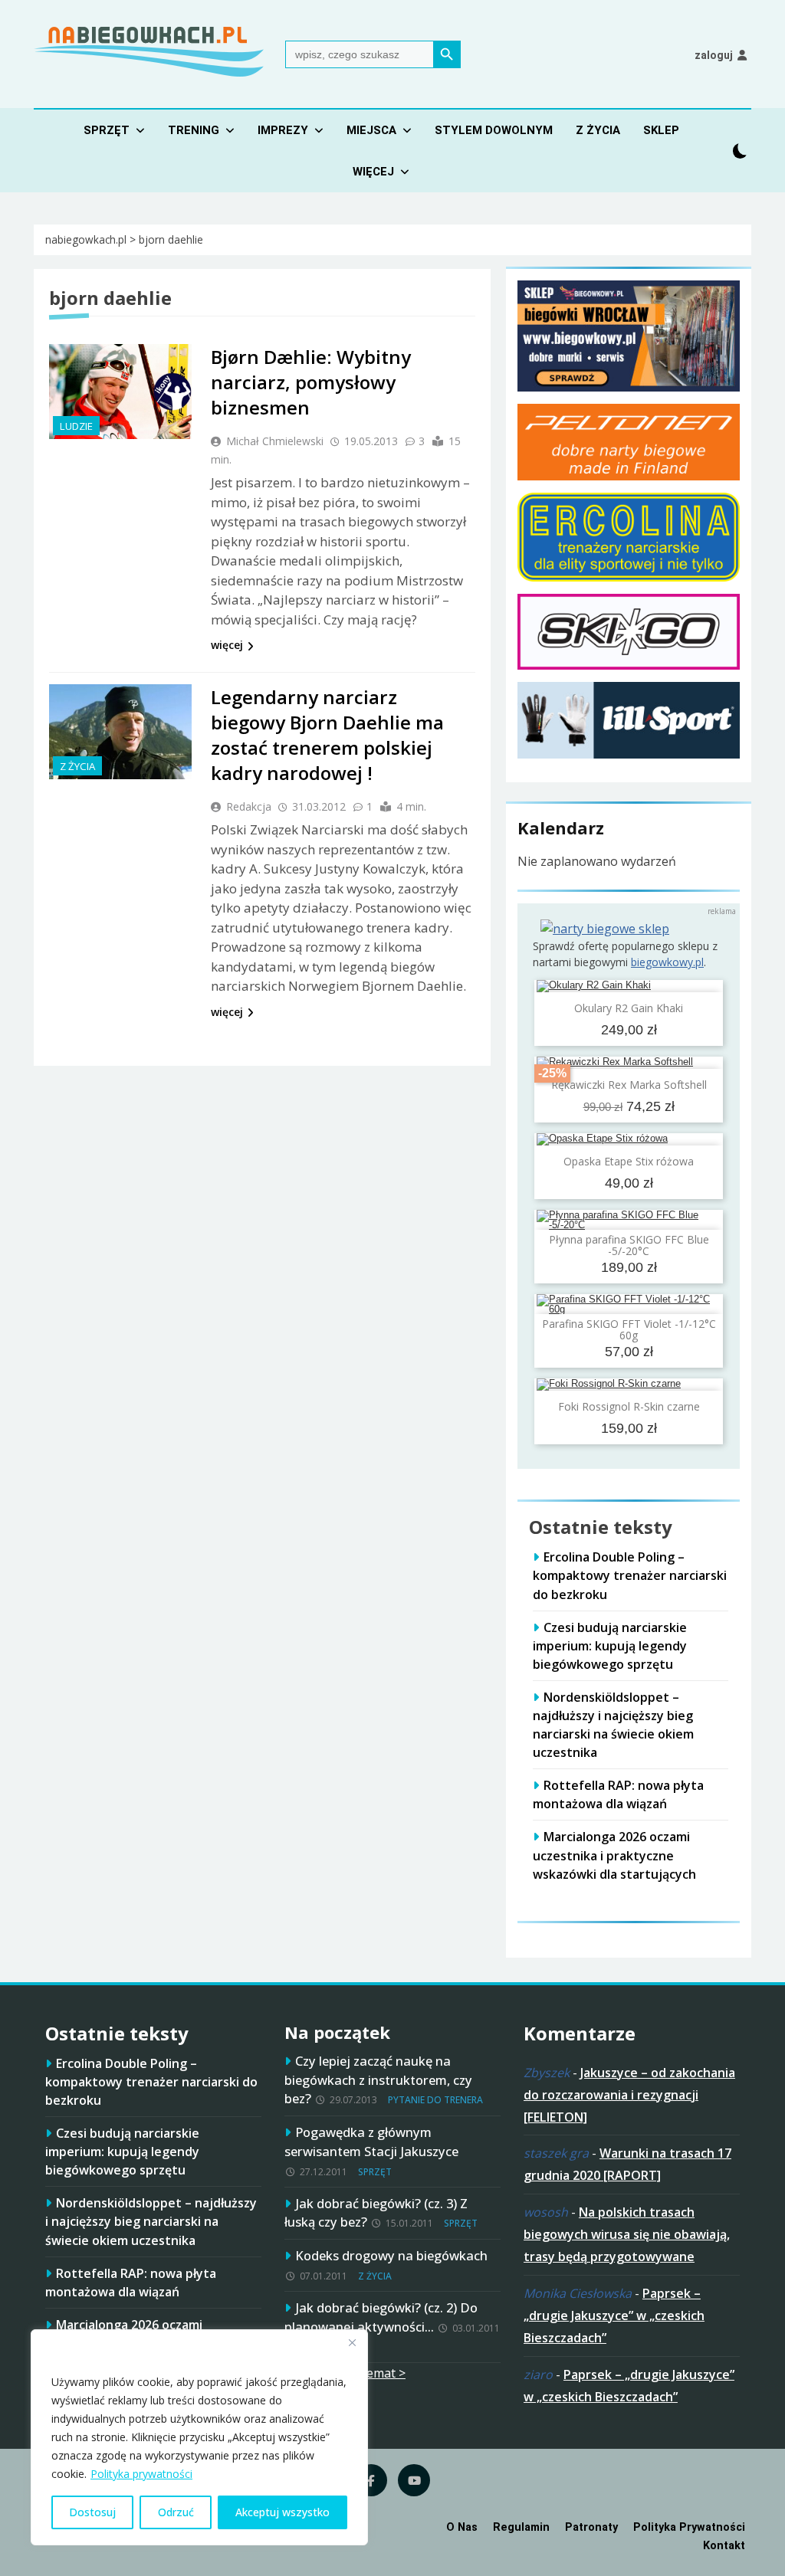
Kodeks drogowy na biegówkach (391, 2255)
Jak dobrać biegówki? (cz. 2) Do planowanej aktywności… (381, 2317)
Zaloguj (714, 55)
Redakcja (249, 806)
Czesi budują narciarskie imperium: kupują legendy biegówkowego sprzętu (610, 1646)
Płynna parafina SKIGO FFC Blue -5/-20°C (629, 1245)
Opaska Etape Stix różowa (629, 1161)
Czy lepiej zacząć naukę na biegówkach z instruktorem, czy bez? (378, 2080)
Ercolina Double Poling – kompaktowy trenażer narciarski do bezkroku (630, 1575)
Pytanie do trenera (435, 2100)
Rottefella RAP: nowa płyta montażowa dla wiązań (618, 1794)
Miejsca (371, 130)
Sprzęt (107, 130)
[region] (199, 2437)
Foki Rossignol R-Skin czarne (629, 1406)
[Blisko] (352, 2342)
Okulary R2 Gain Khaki (629, 1008)
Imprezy (283, 130)
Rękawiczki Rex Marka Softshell (629, 1085)
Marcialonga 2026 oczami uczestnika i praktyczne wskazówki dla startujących (614, 1855)
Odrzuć (176, 2512)
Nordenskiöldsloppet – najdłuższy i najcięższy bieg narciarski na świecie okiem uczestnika (613, 1725)
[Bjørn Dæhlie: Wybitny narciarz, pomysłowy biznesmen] (120, 392)
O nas (462, 2527)
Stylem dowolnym (494, 130)
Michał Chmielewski (275, 441)
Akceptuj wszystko (282, 2512)
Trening (194, 130)
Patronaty (591, 2527)
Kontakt (724, 2546)
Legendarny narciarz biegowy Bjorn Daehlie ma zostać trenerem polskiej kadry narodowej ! (327, 735)
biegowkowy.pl (667, 962)
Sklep (661, 130)
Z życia (598, 130)
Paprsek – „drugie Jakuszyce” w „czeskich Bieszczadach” (614, 2315)
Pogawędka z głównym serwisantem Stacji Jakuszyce (371, 2142)
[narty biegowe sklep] (605, 929)
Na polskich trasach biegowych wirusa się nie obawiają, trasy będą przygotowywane (627, 2234)
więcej (227, 645)
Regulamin (521, 2527)
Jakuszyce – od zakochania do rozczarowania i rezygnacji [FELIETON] (629, 2095)
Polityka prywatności (141, 2474)
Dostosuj (92, 2512)
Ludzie (76, 426)
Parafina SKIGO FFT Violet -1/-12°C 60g (629, 1329)
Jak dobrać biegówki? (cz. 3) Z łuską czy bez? (376, 2213)
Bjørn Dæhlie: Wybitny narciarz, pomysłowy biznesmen (311, 382)
